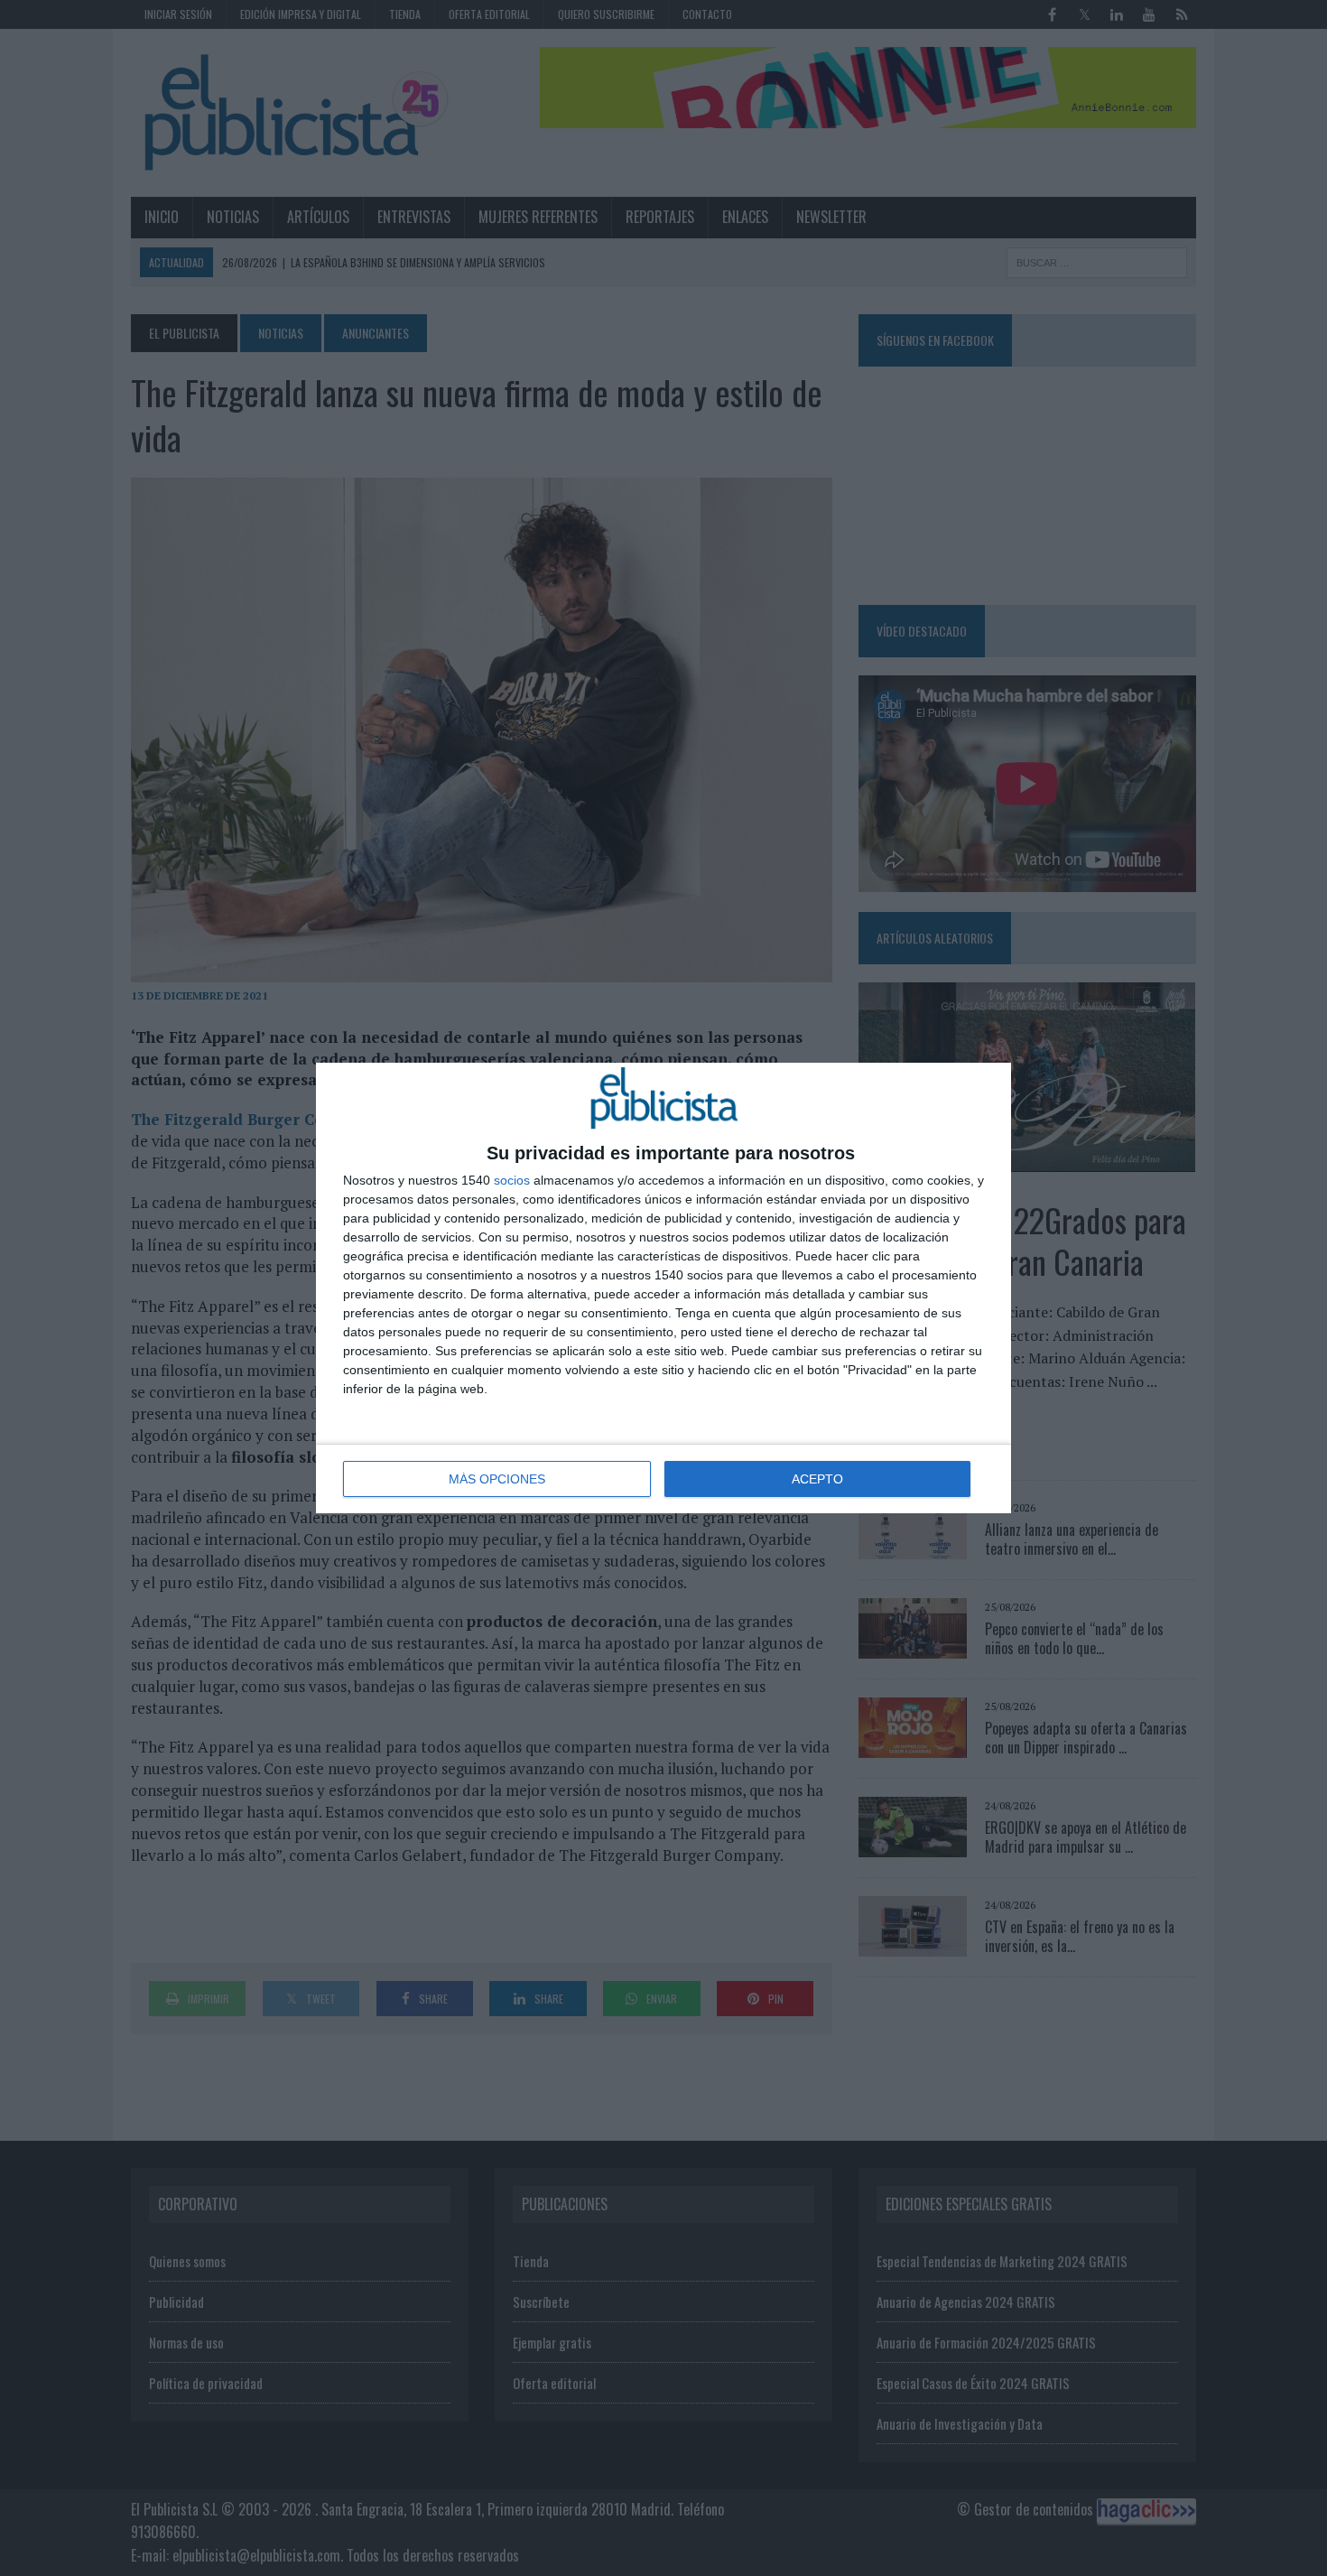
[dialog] (663, 1288)
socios (512, 1180)
